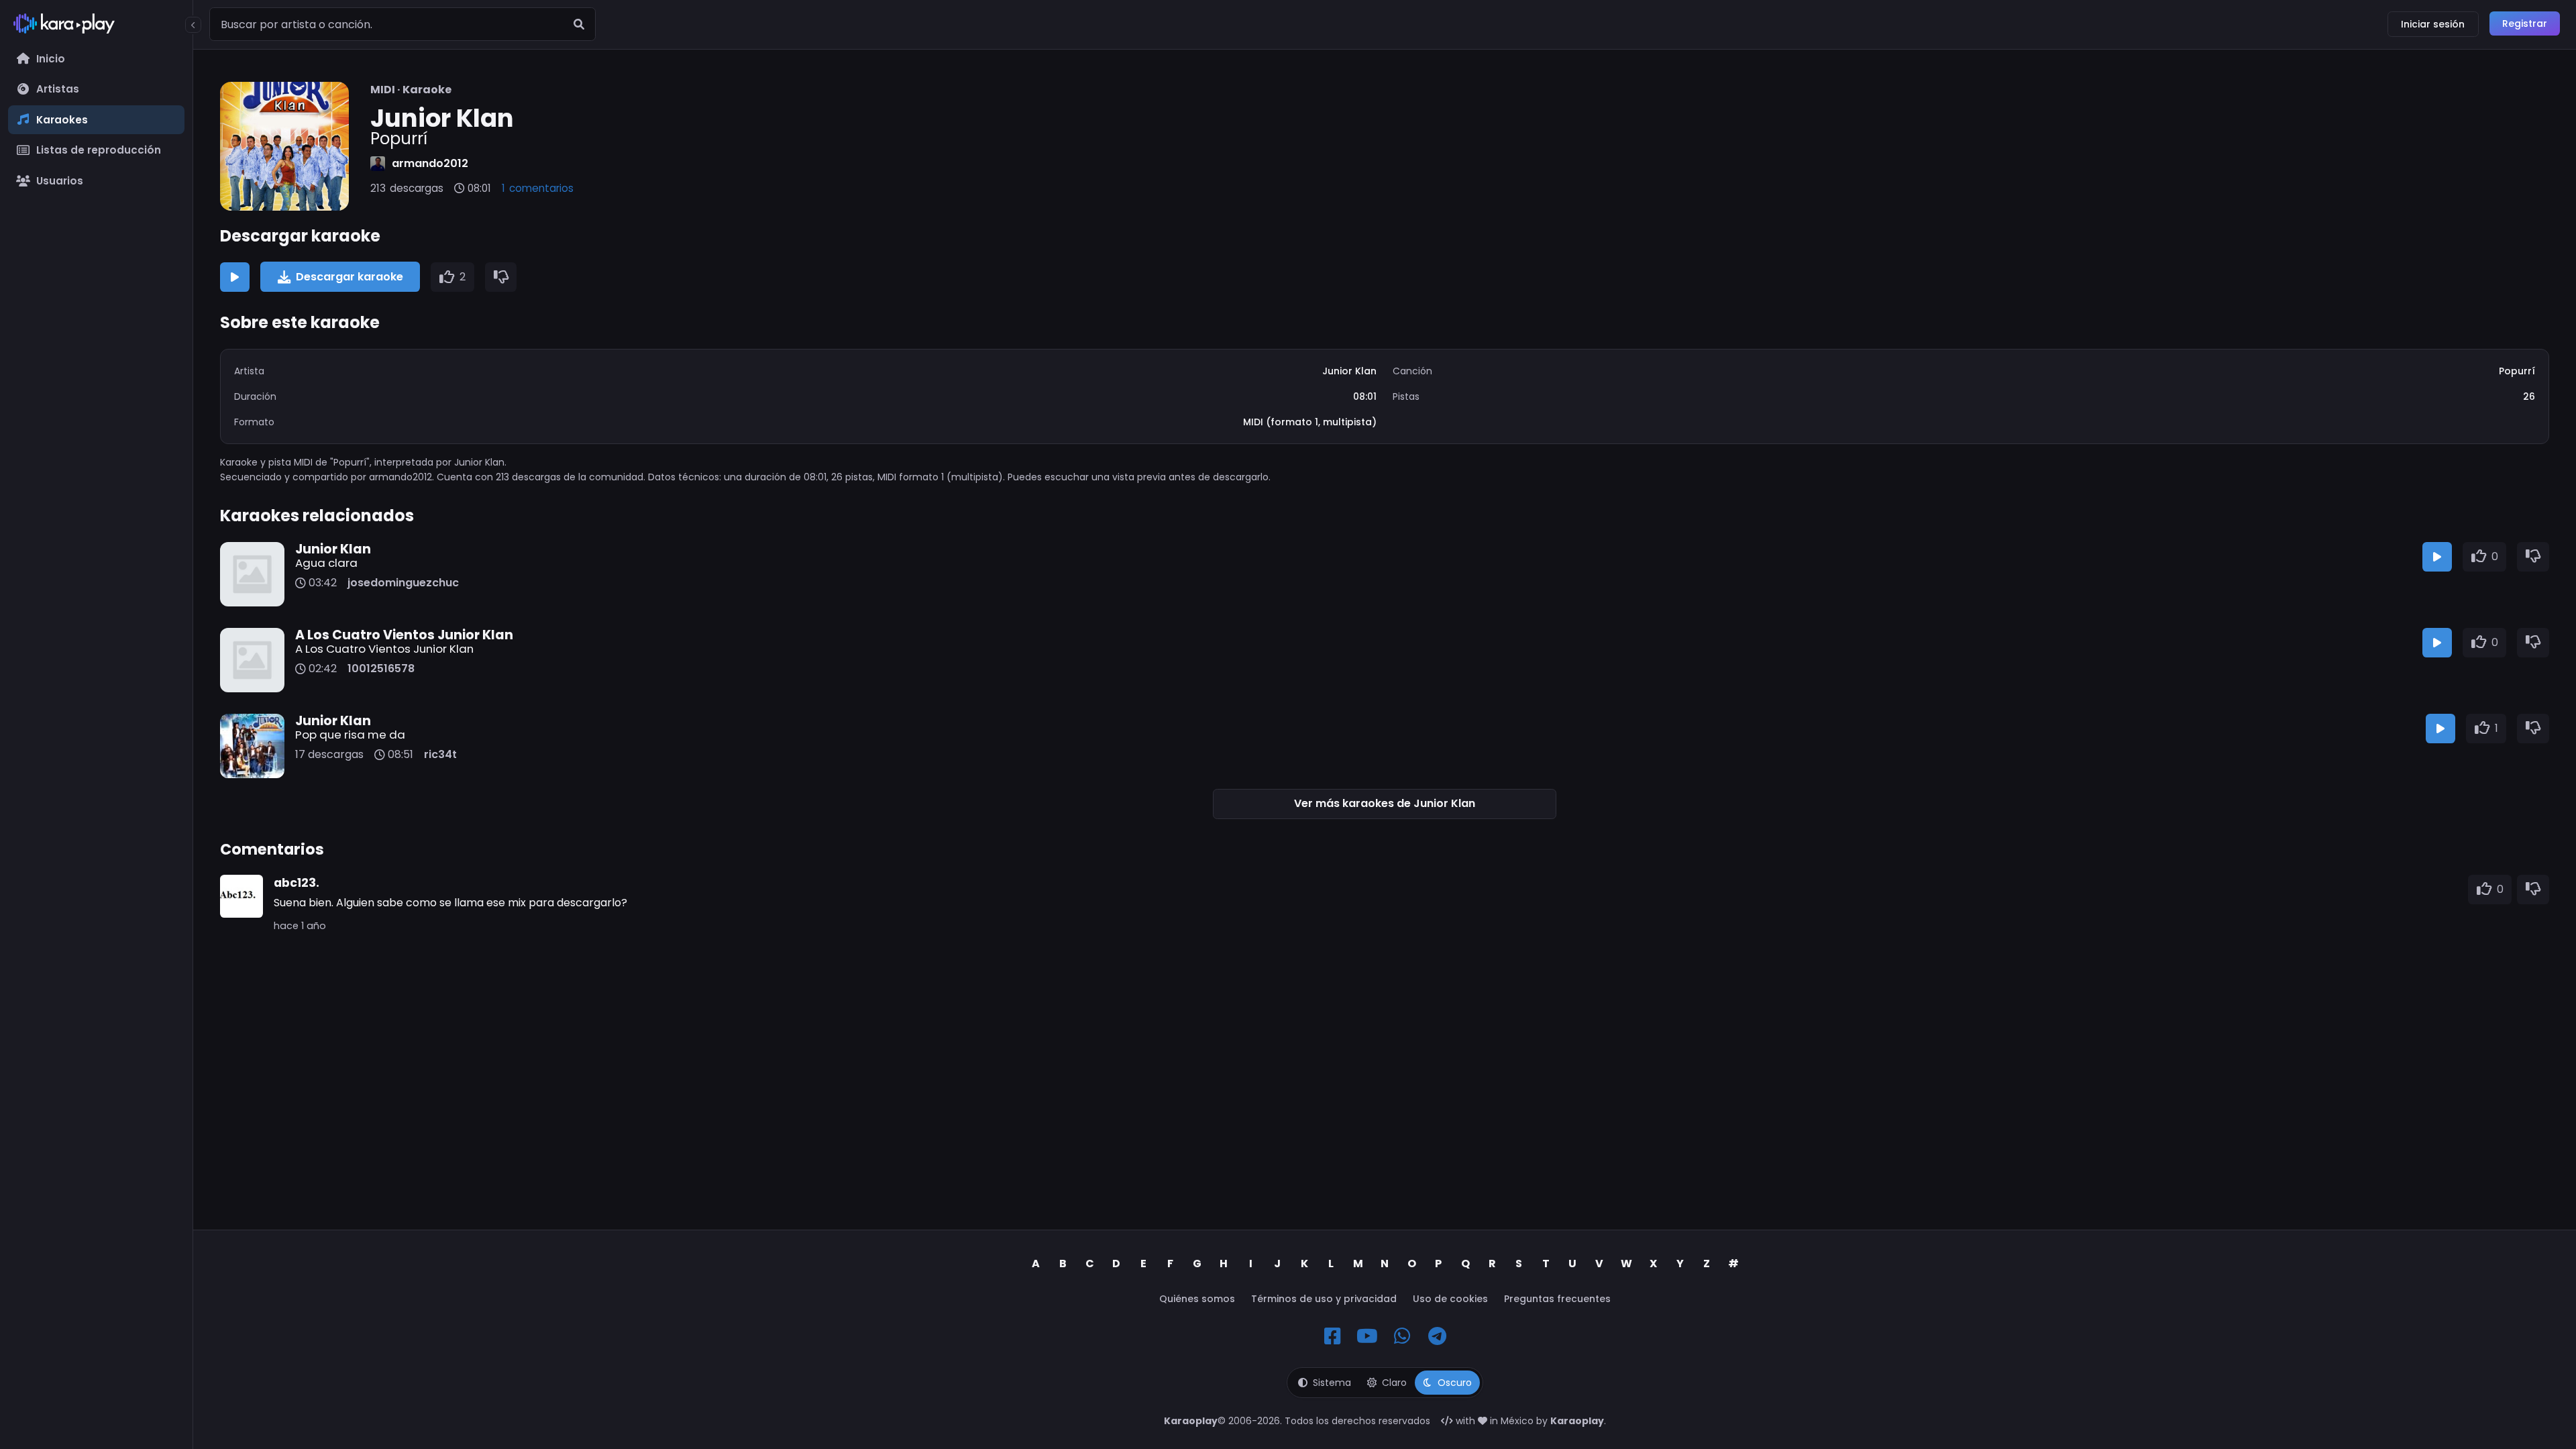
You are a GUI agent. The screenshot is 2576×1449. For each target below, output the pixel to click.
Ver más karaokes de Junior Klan (1385, 803)
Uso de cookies (1450, 1299)
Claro (1394, 1383)
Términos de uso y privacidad (1324, 1299)
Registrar (2525, 23)
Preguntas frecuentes (1557, 1299)
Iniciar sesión (2433, 24)
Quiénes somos (1197, 1299)
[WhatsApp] (1402, 1336)
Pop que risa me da (350, 735)
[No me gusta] (501, 277)
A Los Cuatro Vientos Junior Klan (384, 649)
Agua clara (326, 563)
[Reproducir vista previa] (235, 277)
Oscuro (1455, 1383)
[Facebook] (1332, 1336)
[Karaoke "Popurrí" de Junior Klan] (284, 146)
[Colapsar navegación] (193, 25)
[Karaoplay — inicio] (96, 26)
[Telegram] (1437, 1336)
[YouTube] (1367, 1336)
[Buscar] (579, 24)
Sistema (1332, 1383)
